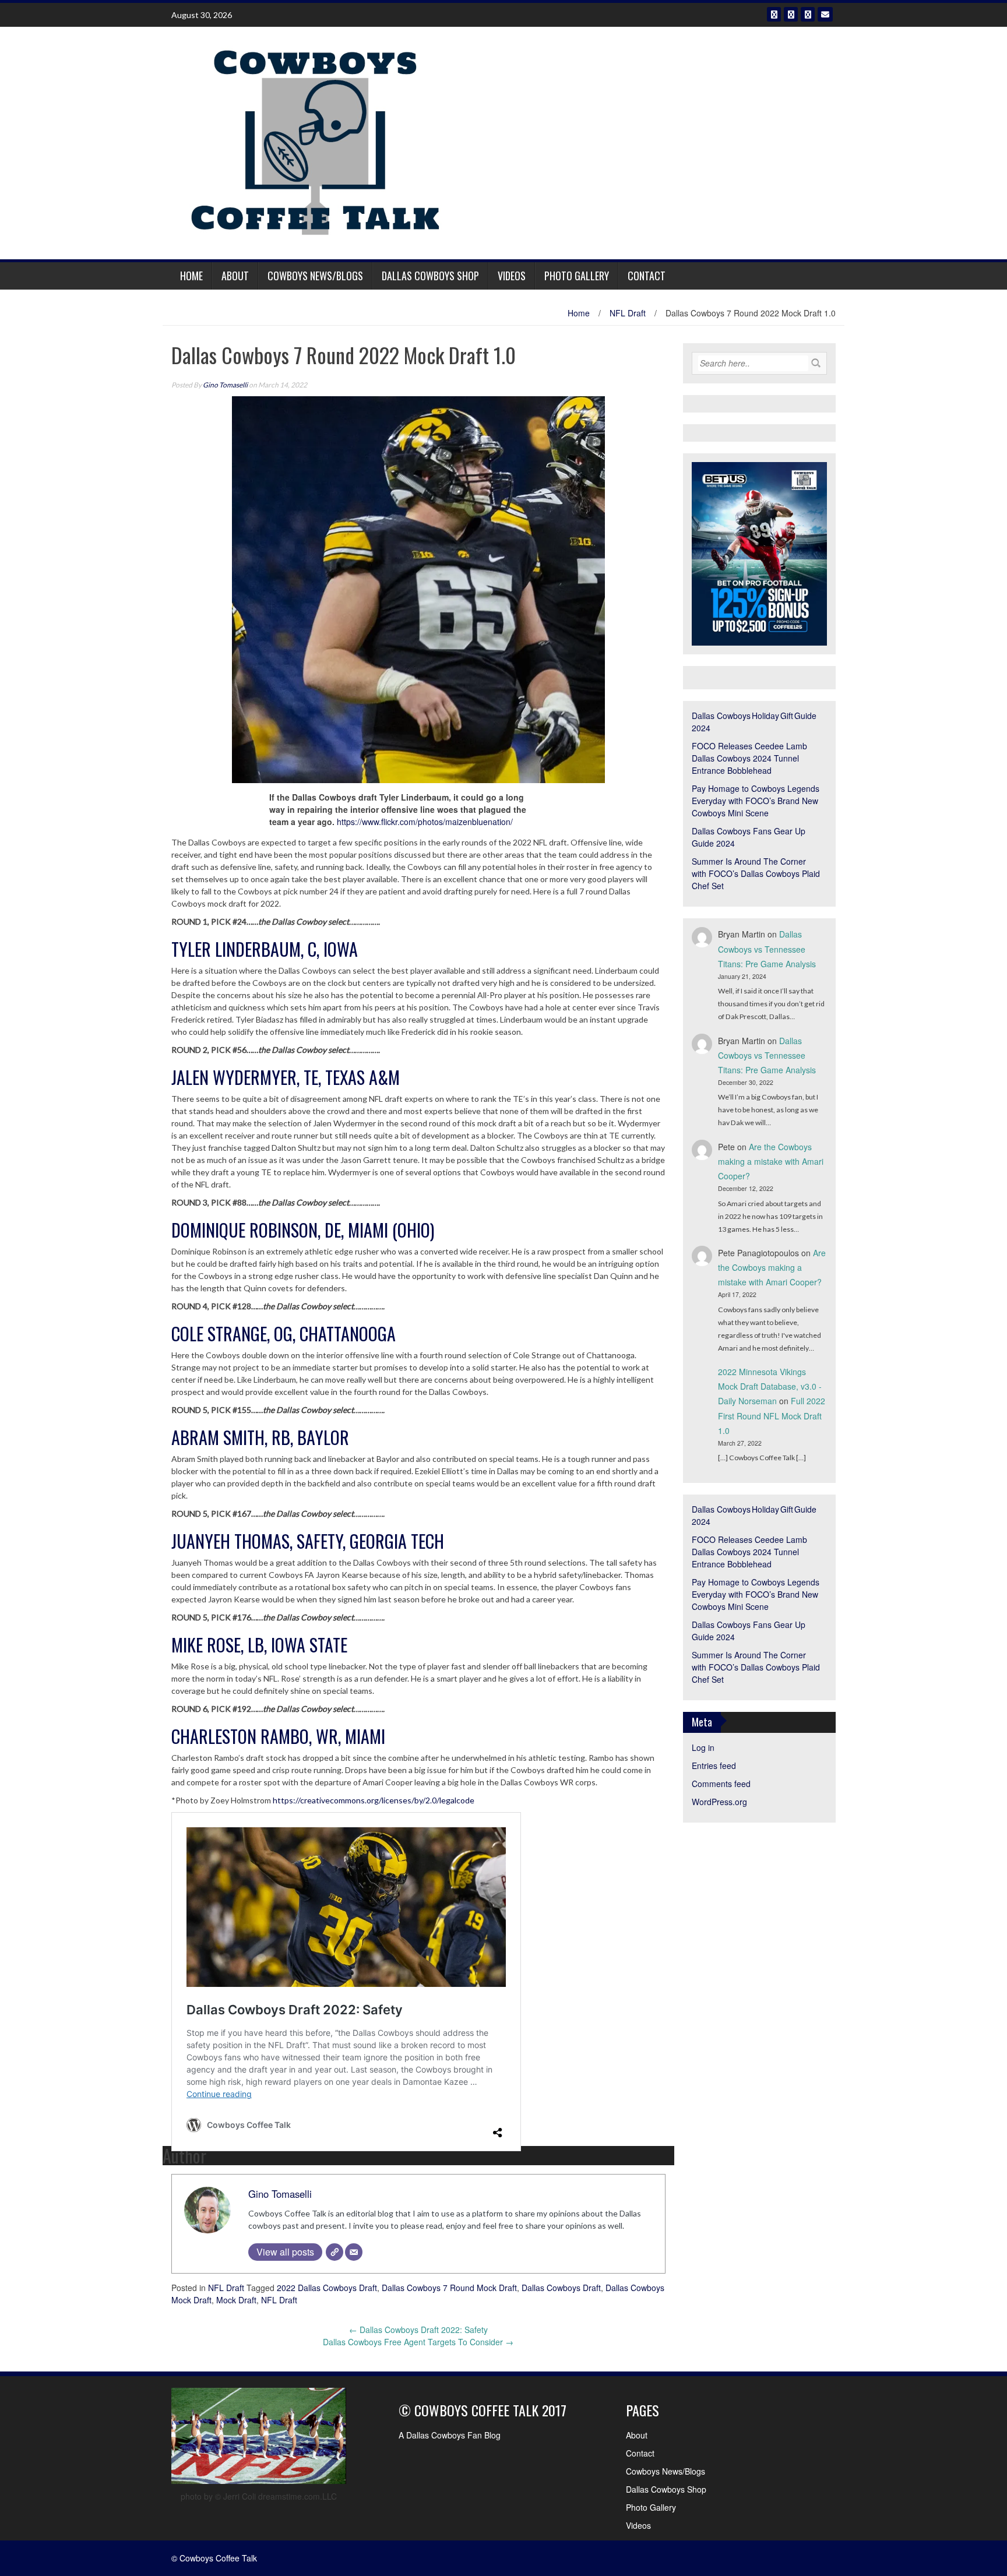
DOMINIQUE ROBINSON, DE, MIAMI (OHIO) (303, 1230)
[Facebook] (774, 14)
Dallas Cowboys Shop (430, 276)
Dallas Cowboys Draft (561, 2288)
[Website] (335, 2252)
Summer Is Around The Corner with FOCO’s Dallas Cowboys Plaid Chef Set (756, 873)
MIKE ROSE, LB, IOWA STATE (259, 1645)
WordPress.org (719, 1802)
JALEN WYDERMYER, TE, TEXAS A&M (286, 1077)
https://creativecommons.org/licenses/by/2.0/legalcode (374, 1800)
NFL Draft (628, 313)
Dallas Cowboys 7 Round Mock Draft (449, 2288)
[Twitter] (791, 14)
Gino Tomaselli (225, 385)
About (235, 276)
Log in (703, 1747)
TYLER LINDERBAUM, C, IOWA (265, 949)
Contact (647, 276)
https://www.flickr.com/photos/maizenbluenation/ (425, 822)
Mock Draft (236, 2300)
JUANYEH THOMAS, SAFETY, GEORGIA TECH (308, 1541)
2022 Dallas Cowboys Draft (327, 2288)
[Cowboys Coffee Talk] (317, 142)
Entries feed (714, 1766)
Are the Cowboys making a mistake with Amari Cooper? (771, 1161)
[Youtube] (808, 14)
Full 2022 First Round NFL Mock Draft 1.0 (772, 1415)
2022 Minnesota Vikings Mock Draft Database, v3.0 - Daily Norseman (770, 1386)
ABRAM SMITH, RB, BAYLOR (260, 1437)
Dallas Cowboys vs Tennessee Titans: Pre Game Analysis (767, 949)
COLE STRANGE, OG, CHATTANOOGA (284, 1333)
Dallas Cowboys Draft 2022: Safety (418, 2330)
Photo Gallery (577, 276)
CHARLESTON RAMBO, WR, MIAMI (278, 1736)
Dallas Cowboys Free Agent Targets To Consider (418, 2342)
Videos (512, 276)
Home (191, 276)
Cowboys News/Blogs (315, 276)
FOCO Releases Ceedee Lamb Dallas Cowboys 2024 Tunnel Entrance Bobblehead (749, 758)
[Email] (825, 14)
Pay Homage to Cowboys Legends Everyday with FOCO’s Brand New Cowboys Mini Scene (756, 801)
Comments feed (721, 1784)
